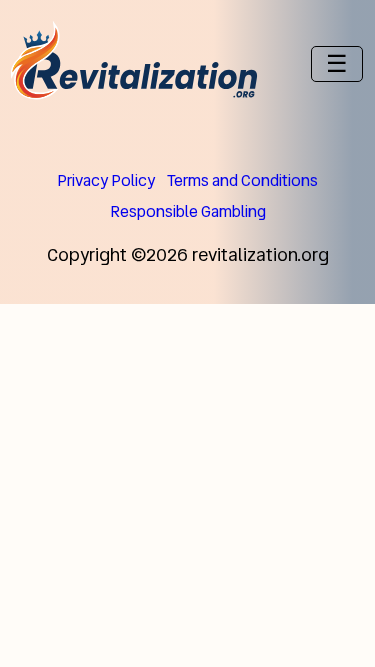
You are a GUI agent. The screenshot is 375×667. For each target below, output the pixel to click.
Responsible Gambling (188, 211)
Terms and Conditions (242, 180)
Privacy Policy (106, 180)
